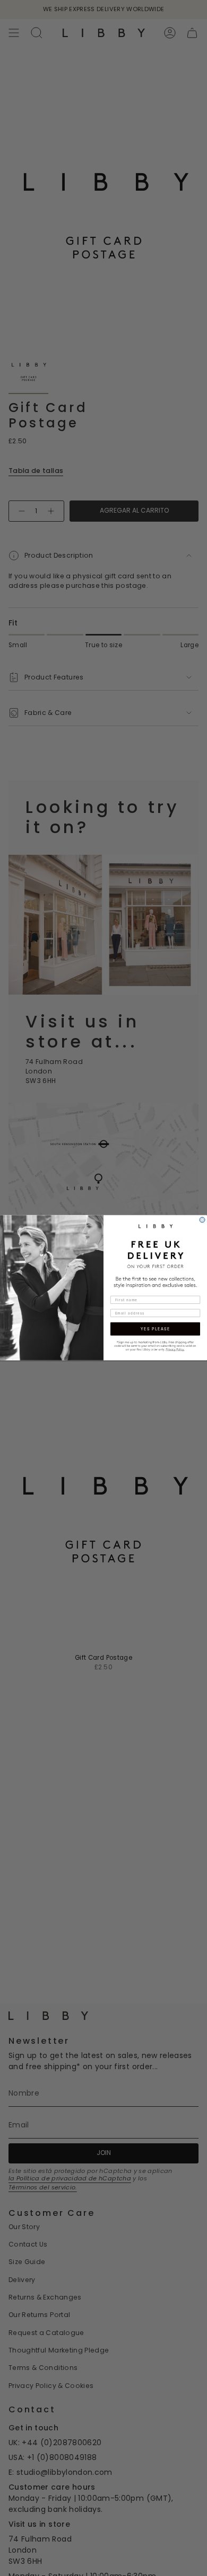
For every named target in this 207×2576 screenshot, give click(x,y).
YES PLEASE (155, 1329)
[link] (155, 1345)
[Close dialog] (202, 1220)
